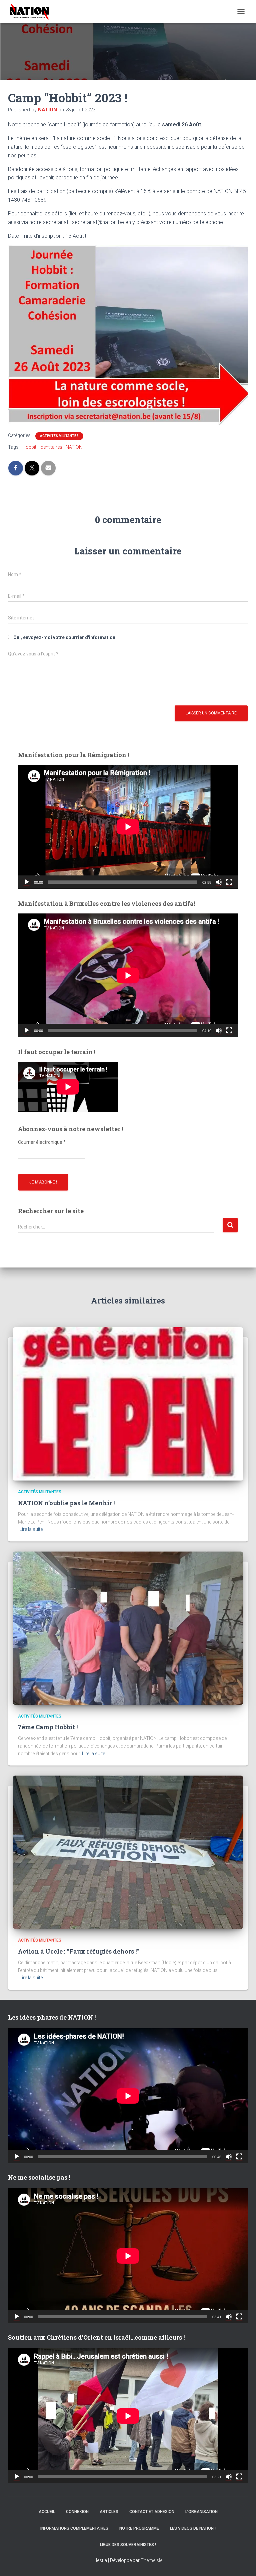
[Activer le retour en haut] (243, 2563)
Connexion (77, 2512)
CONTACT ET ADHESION (152, 2512)
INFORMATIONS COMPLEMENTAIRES (74, 2528)
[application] (128, 827)
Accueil (47, 2512)
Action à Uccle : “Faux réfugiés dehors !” (78, 1951)
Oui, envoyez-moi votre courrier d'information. (64, 637)
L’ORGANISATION (201, 2512)
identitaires (51, 447)
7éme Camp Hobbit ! (48, 1727)
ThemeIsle (151, 2560)
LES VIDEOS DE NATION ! (193, 2528)
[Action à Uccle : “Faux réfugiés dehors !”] (128, 1852)
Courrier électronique (42, 1142)
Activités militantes (59, 436)
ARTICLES (109, 2512)
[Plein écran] (229, 882)
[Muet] (219, 882)
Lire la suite (31, 1529)
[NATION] (32, 12)
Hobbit (29, 447)
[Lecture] (27, 882)
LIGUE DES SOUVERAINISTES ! (128, 2545)
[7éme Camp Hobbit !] (128, 1628)
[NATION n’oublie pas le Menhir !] (128, 1404)
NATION (74, 447)
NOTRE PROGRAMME (139, 2528)
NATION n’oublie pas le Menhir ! (66, 1503)
